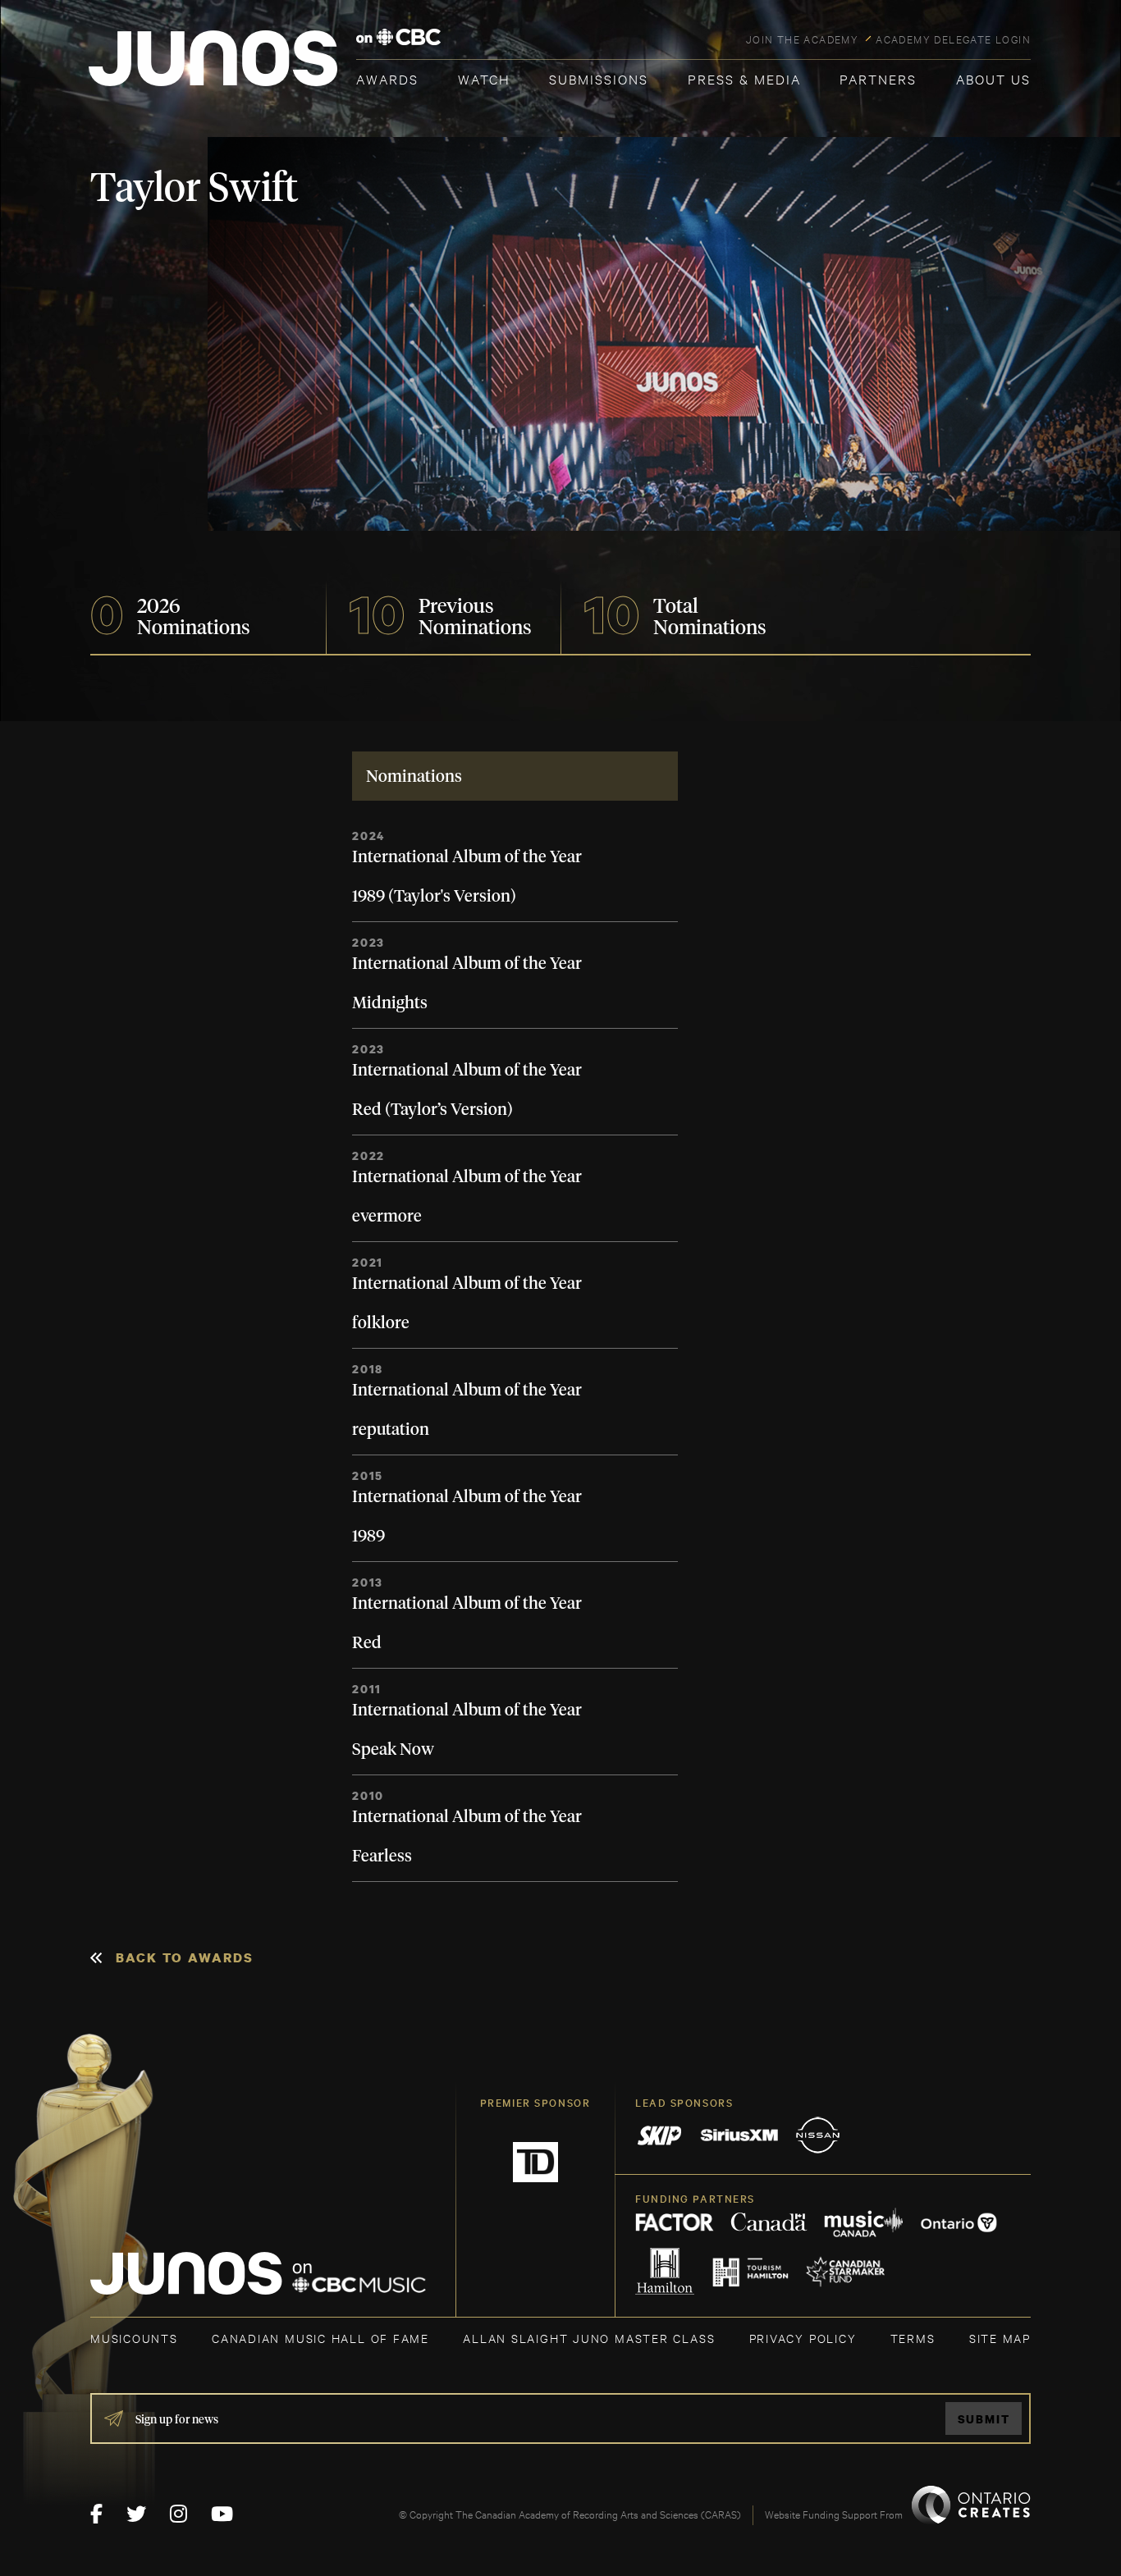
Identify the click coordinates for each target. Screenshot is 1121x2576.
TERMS (913, 2338)
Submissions (599, 78)
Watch (484, 78)
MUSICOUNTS (134, 2338)
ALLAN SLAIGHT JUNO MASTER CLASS (589, 2338)
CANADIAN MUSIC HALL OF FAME (320, 2338)
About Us (993, 78)
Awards (387, 78)
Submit (984, 2419)
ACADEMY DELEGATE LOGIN (953, 39)
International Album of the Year (467, 857)
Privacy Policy (803, 2338)
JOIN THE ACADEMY (802, 39)
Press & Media (744, 78)
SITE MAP (1000, 2338)
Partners (878, 78)
